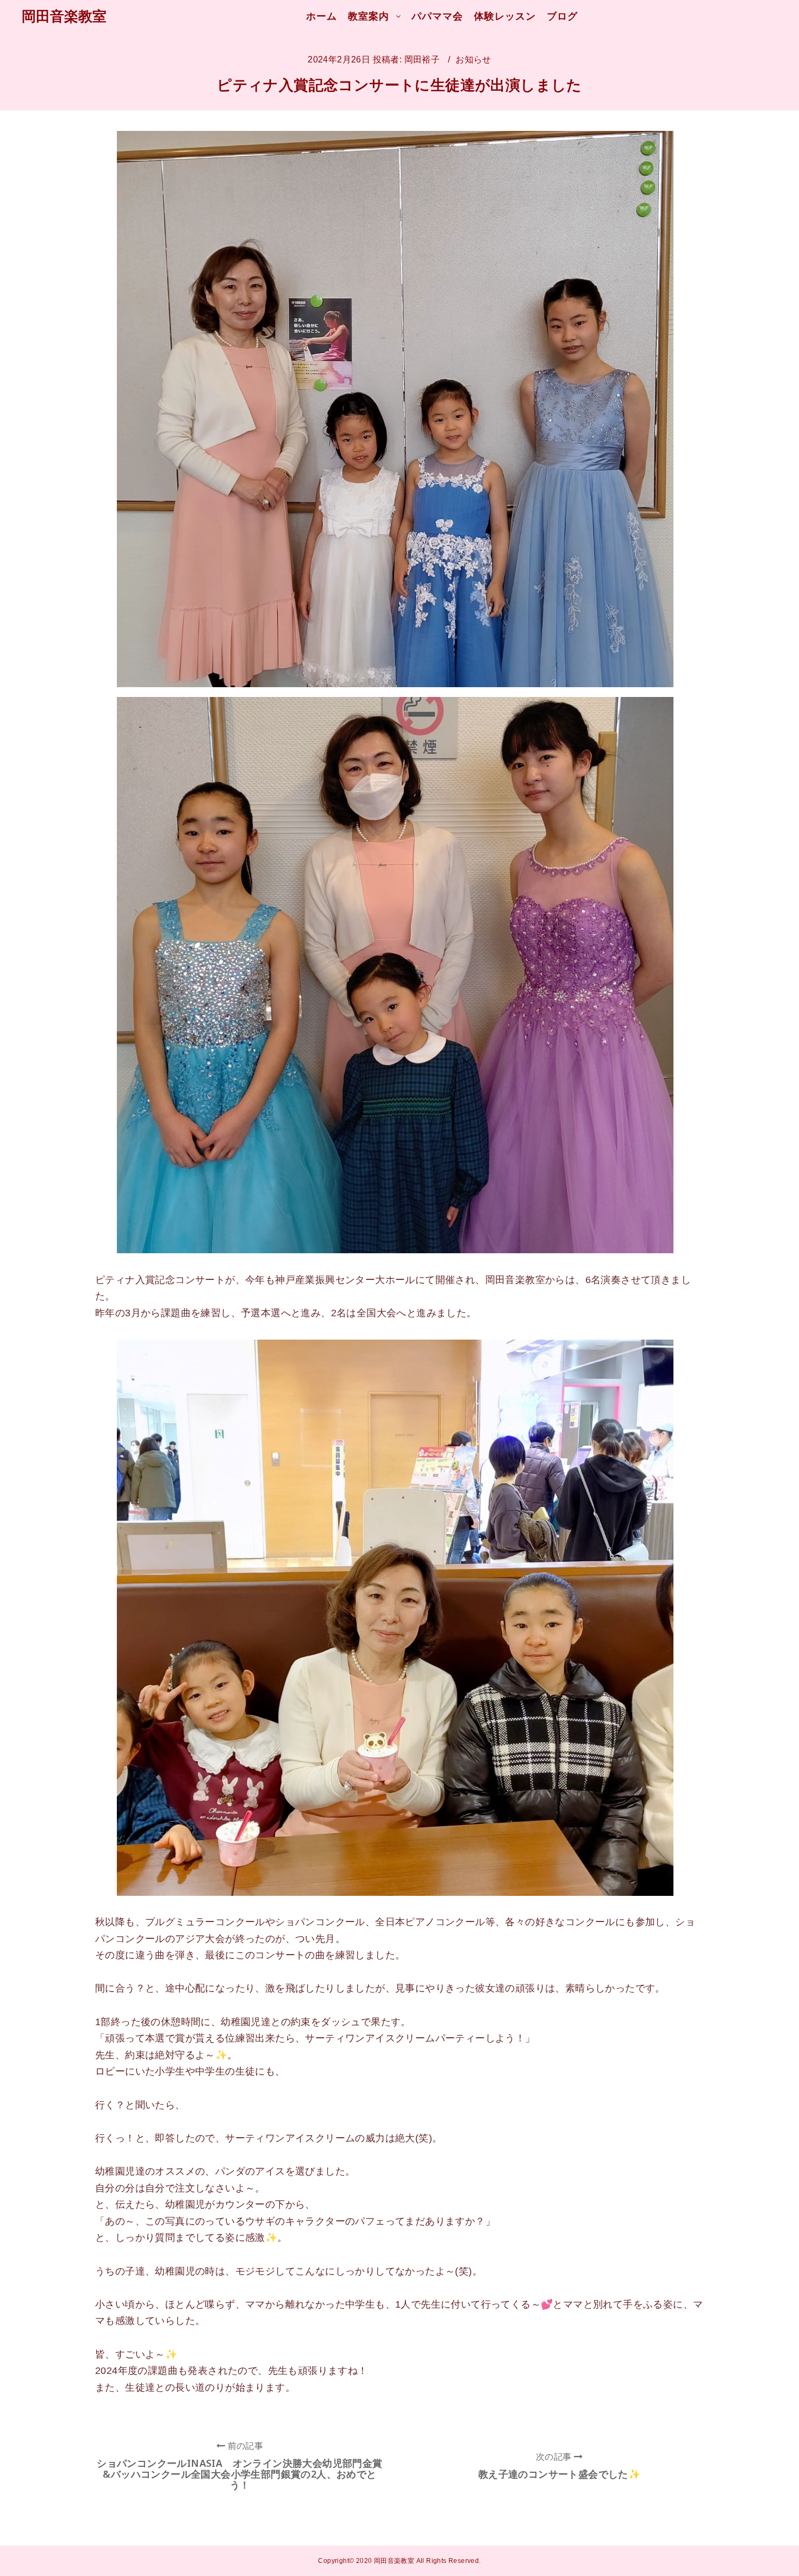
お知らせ (473, 59)
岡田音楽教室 (64, 16)
